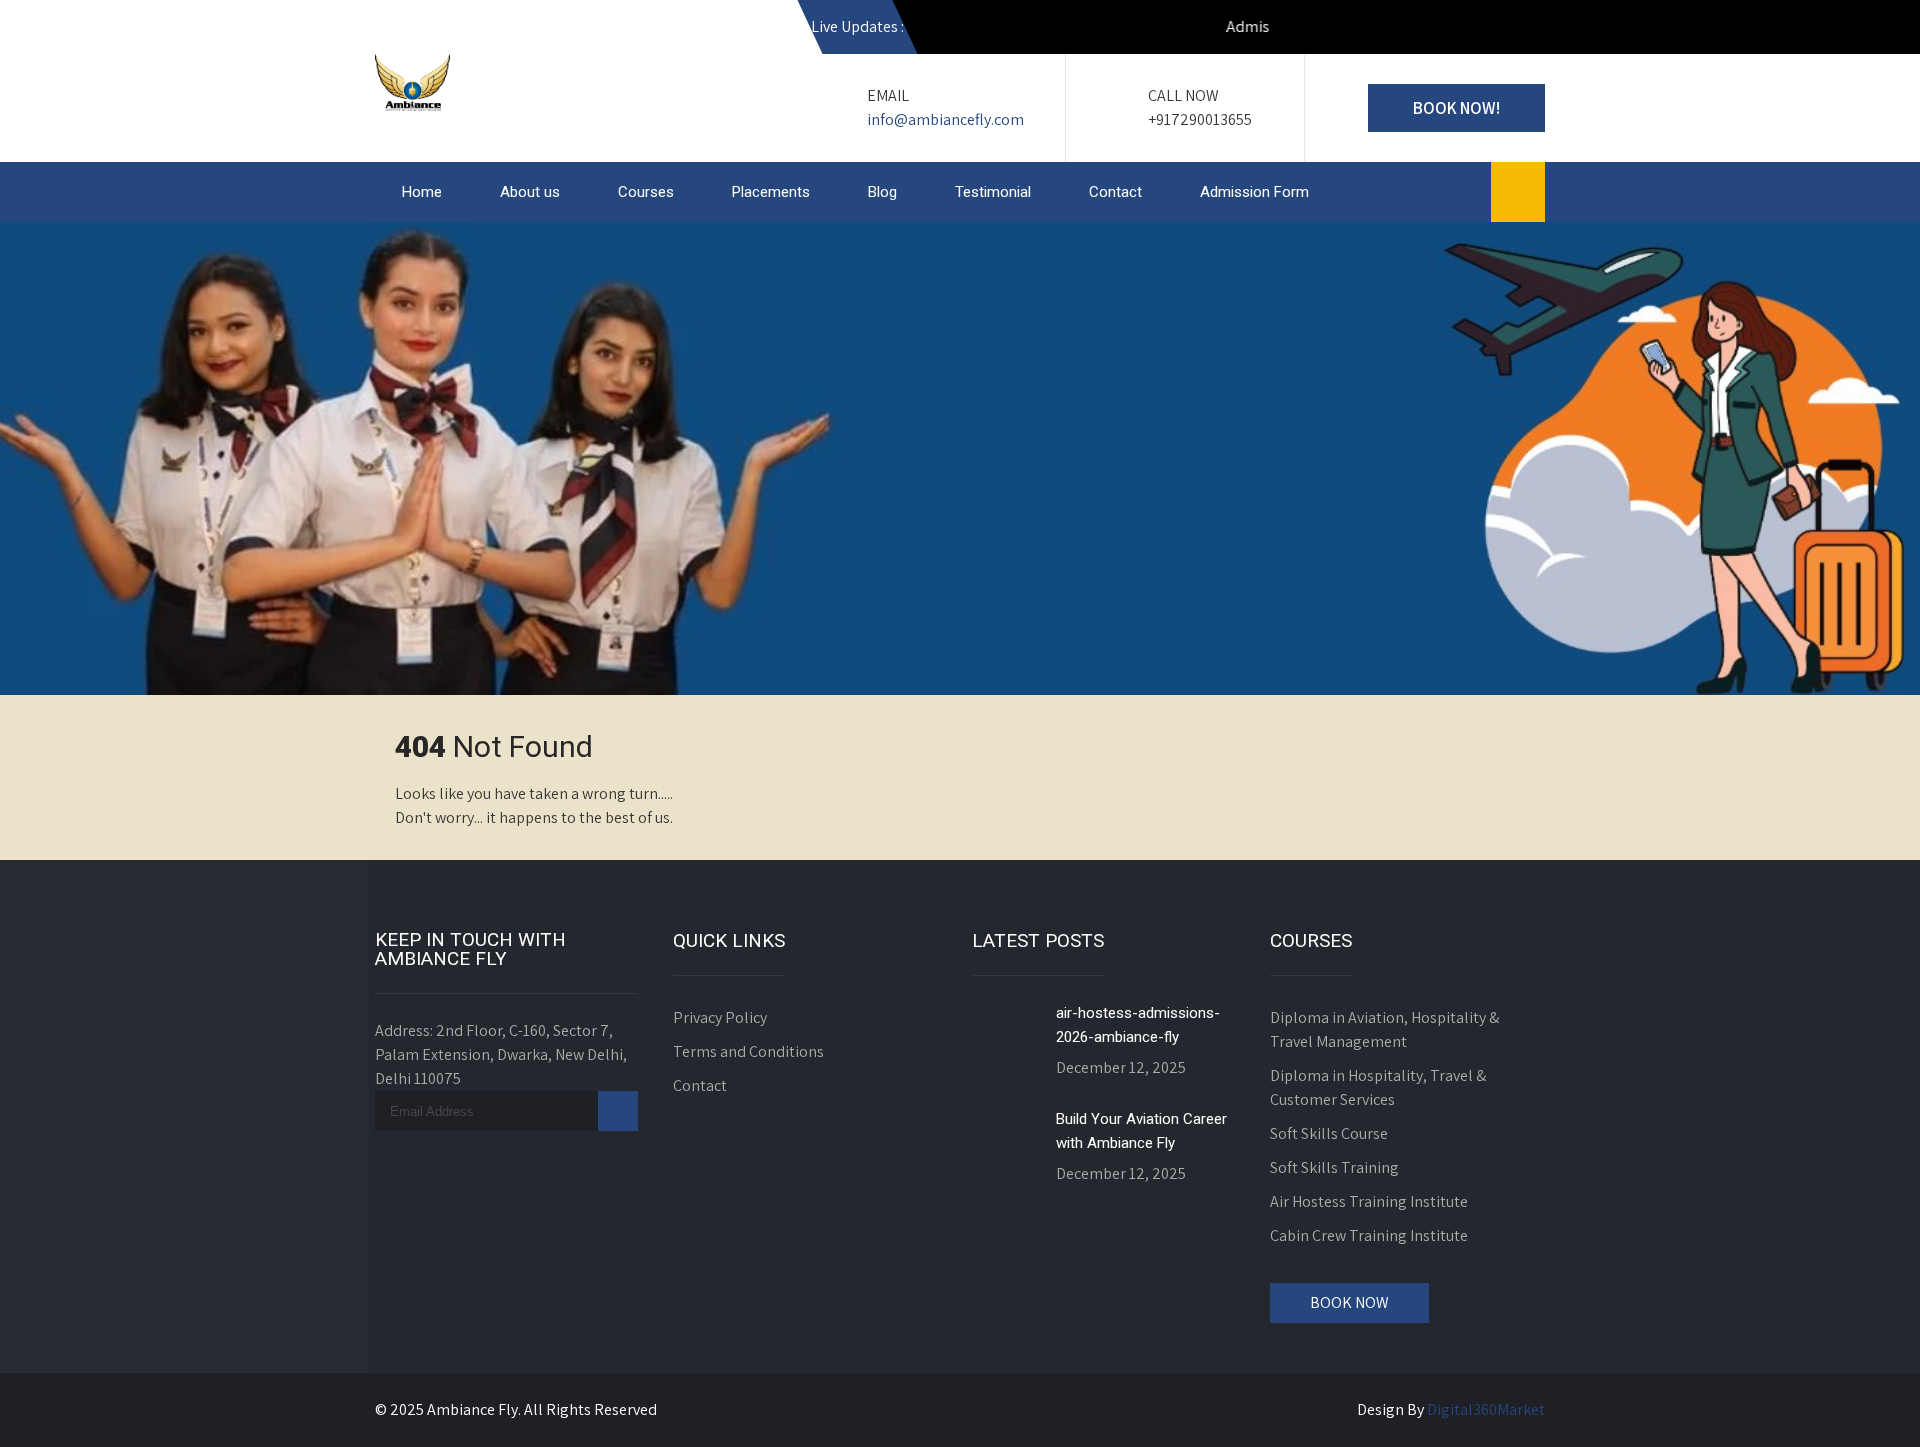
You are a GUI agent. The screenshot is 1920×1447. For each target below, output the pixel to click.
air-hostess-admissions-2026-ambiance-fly (1138, 1025)
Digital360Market (1486, 1409)
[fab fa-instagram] (1353, 30)
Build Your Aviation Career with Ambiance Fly (1141, 1131)
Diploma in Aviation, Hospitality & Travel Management (1384, 1029)
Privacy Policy (720, 1017)
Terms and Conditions (748, 1051)
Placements (771, 192)
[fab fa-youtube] (1310, 30)
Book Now (1349, 1302)
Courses (646, 192)
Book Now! (1456, 108)
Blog (882, 192)
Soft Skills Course (1329, 1133)
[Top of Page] (1863, 1404)
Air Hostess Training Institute (1369, 1201)
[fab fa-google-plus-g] (1439, 30)
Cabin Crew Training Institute (1369, 1235)
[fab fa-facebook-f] (1396, 30)
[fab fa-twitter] (1482, 30)
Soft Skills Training (1334, 1167)
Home (422, 192)
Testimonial (993, 192)
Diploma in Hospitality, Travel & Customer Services (1378, 1087)
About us (530, 192)
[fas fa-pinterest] (1525, 30)
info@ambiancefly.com (945, 119)
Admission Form (1254, 192)
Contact (1115, 192)
